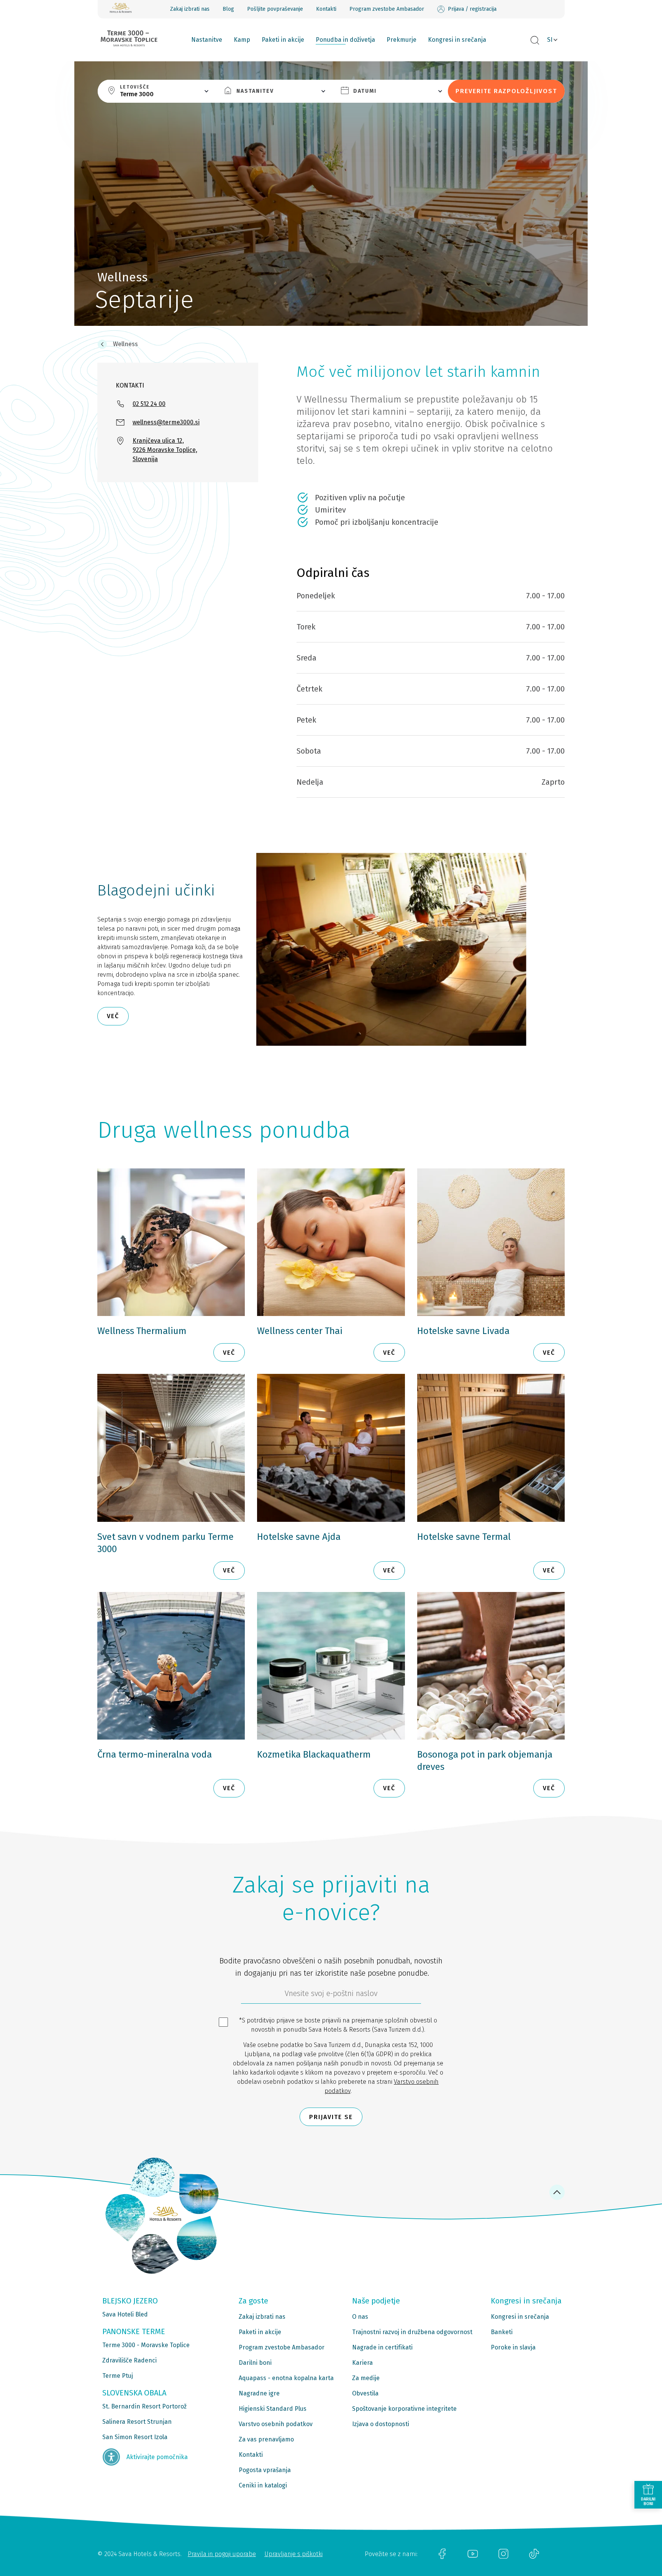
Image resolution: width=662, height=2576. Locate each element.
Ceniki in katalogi (263, 2485)
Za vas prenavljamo (266, 2439)
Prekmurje (401, 40)
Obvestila (365, 2393)
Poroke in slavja (513, 2347)
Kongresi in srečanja (457, 40)
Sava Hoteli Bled (125, 2314)
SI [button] (550, 40)
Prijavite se (331, 2117)
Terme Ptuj (118, 2376)
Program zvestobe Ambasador (387, 9)
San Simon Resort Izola (135, 2437)
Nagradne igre (259, 2393)
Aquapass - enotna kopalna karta (286, 2378)
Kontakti (326, 9)
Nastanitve (207, 40)
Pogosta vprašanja (265, 2470)
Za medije (366, 2378)
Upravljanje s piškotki (293, 2554)
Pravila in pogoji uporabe (222, 2554)
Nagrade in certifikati (382, 2347)
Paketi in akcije (283, 40)
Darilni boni (255, 2363)
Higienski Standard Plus (273, 2409)
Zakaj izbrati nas (190, 9)
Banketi (502, 2332)
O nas (360, 2317)
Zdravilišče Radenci (129, 2360)
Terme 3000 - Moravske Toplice (146, 2345)
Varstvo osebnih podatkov (276, 2424)
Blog (228, 9)
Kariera (362, 2363)
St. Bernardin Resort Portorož (144, 2406)
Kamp (242, 40)
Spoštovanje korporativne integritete (404, 2409)
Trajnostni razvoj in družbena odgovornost (412, 2332)
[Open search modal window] (535, 41)
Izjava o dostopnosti (381, 2424)
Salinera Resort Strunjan (137, 2422)
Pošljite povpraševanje (275, 9)
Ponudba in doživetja (345, 40)
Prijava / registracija (472, 9)
